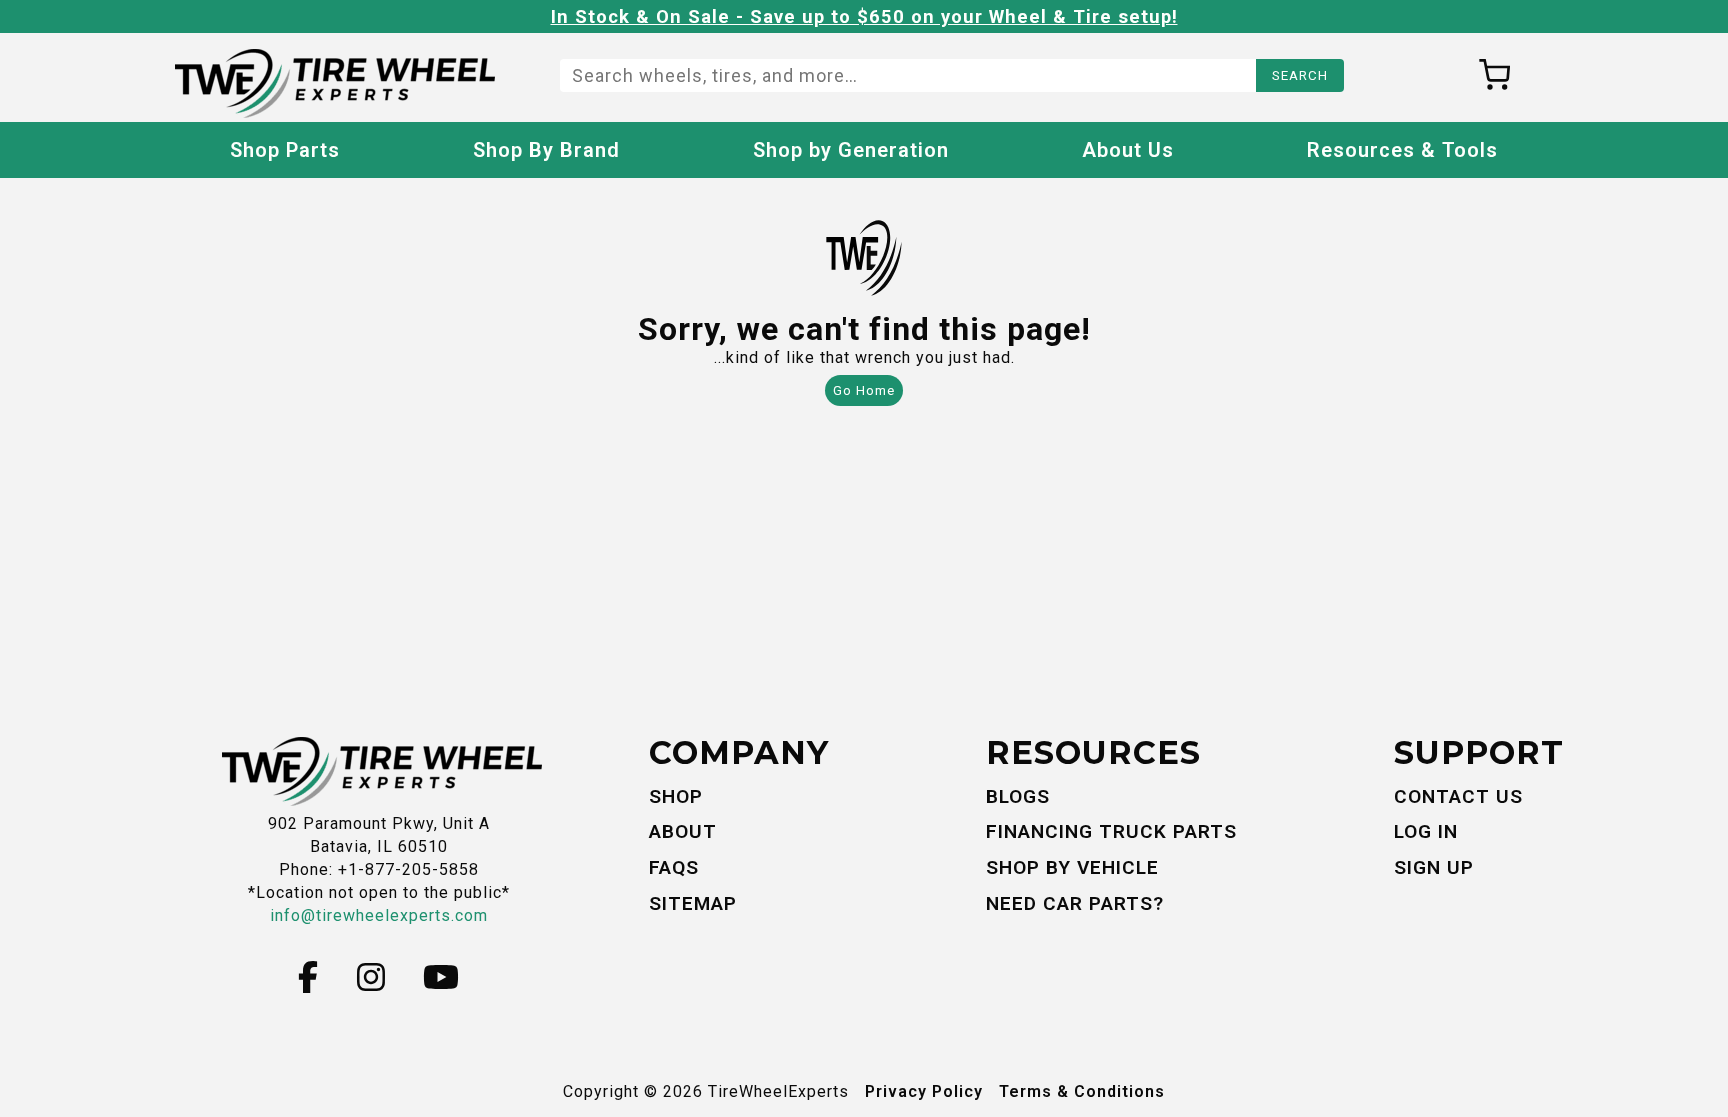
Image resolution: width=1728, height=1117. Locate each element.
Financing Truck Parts (1111, 831)
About (683, 831)
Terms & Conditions (1082, 1091)
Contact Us (1458, 796)
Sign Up (1434, 867)
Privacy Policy (924, 1091)
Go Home (864, 390)
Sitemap (693, 903)
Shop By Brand (546, 150)
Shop (676, 796)
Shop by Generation (851, 150)
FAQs (674, 867)
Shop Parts (285, 150)
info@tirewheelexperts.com (379, 915)
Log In (1426, 831)
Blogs (1018, 796)
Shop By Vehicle (1072, 867)
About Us (1128, 150)
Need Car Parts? (1075, 903)
